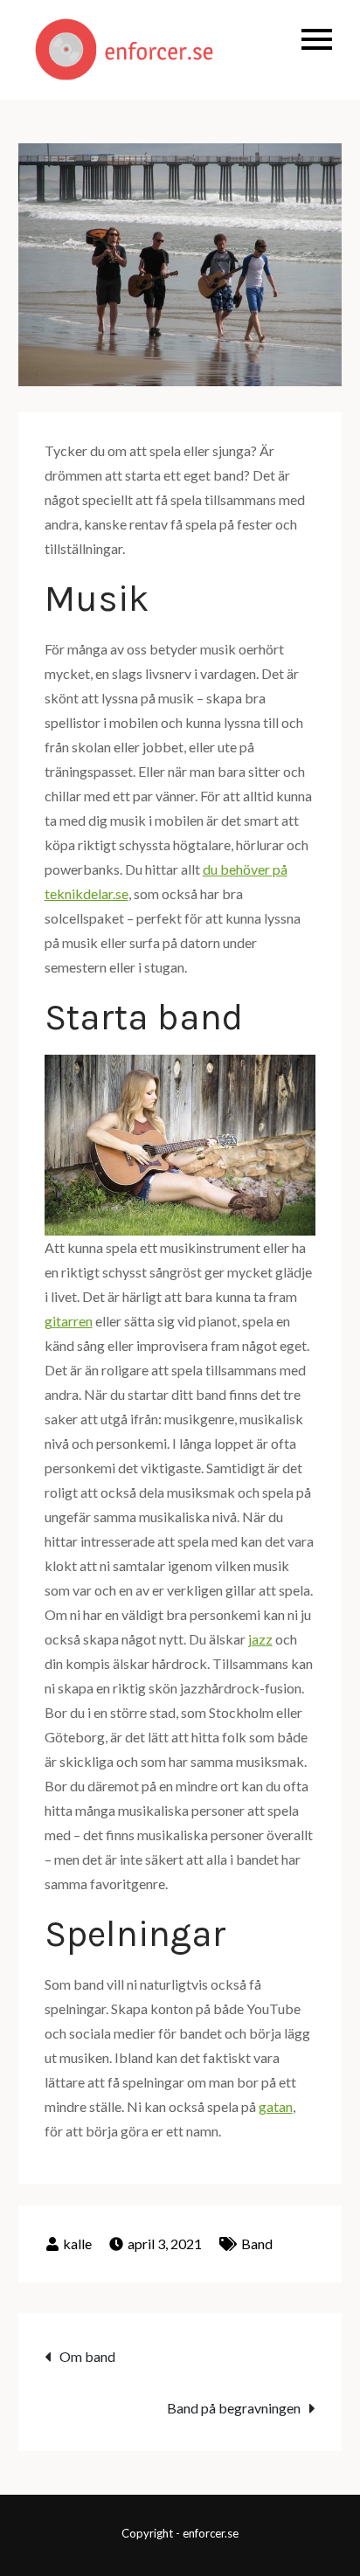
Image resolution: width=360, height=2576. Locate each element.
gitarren (69, 1321)
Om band (87, 2356)
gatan (276, 2106)
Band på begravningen (234, 2408)
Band (257, 2244)
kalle (77, 2244)
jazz (260, 1639)
